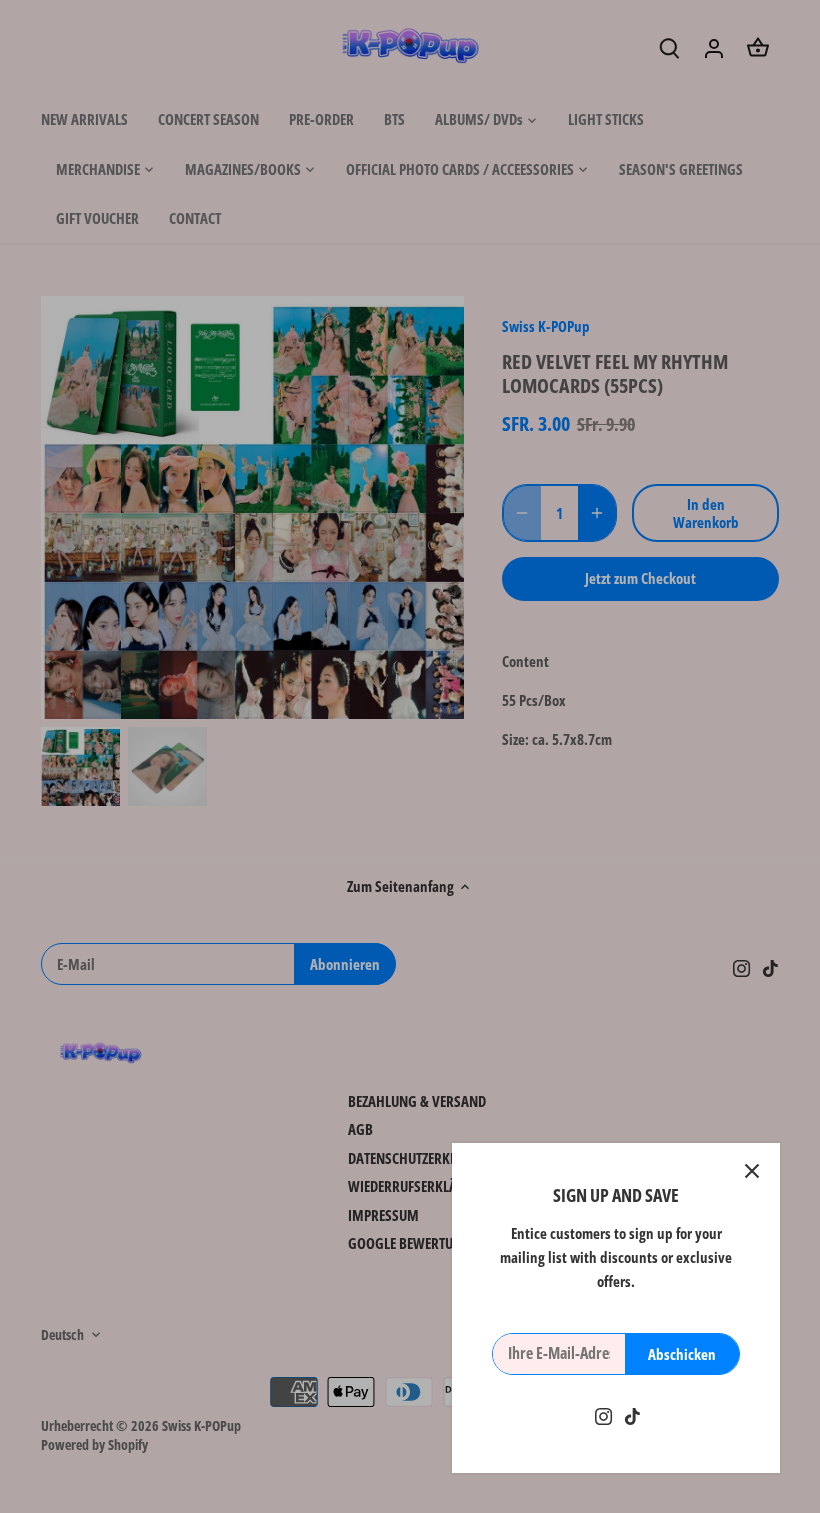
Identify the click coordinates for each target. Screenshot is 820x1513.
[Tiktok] (632, 1415)
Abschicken (682, 1354)
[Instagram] (603, 1415)
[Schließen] (752, 1171)
